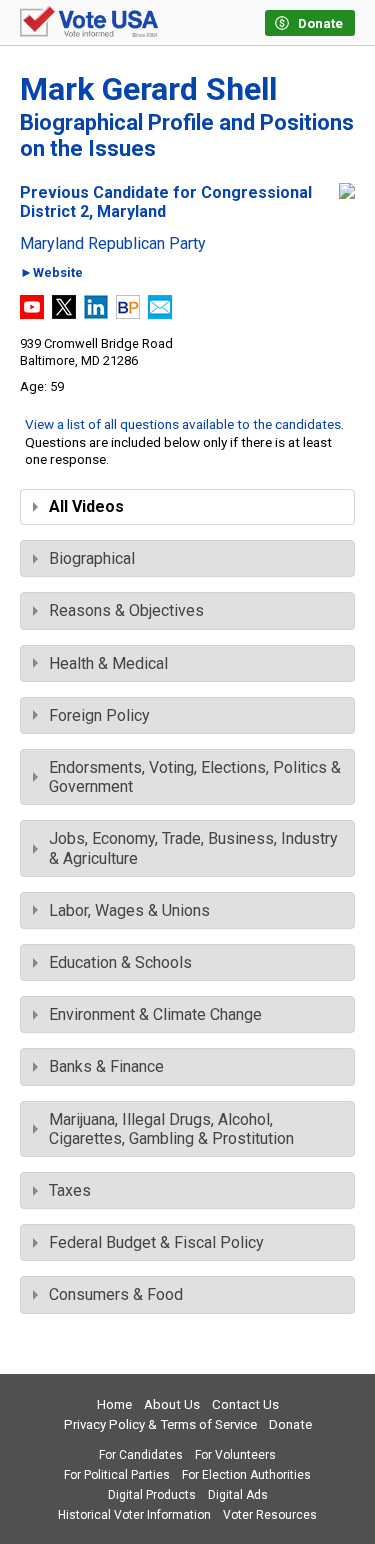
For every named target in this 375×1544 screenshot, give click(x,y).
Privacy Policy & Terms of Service (160, 1424)
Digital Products (152, 1495)
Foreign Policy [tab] (99, 715)
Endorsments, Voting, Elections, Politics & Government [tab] (195, 777)
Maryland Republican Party (113, 244)
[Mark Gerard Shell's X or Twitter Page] (64, 313)
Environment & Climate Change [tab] (155, 1014)
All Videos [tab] (86, 506)
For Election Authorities (246, 1475)
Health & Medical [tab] (108, 663)
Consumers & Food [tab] (116, 1294)
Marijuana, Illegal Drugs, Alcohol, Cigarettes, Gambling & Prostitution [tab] (171, 1129)
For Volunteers (235, 1455)
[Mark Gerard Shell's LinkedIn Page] (96, 313)
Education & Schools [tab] (120, 962)
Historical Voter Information (134, 1515)
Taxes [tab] (70, 1190)
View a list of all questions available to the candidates (183, 424)
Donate (290, 1424)
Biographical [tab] (92, 558)
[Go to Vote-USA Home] (89, 23)
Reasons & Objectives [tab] (126, 610)
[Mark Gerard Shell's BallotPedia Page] (128, 313)
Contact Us (245, 1404)
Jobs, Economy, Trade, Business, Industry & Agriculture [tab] (193, 848)
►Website (51, 273)
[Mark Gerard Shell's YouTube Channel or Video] (32, 313)
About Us (172, 1404)
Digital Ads (238, 1495)
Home (114, 1404)
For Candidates (141, 1455)
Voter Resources (270, 1515)
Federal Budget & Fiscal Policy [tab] (156, 1242)
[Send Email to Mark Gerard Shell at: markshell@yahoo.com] (160, 313)
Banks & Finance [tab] (106, 1066)
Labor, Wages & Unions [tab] (129, 910)
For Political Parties (117, 1475)
